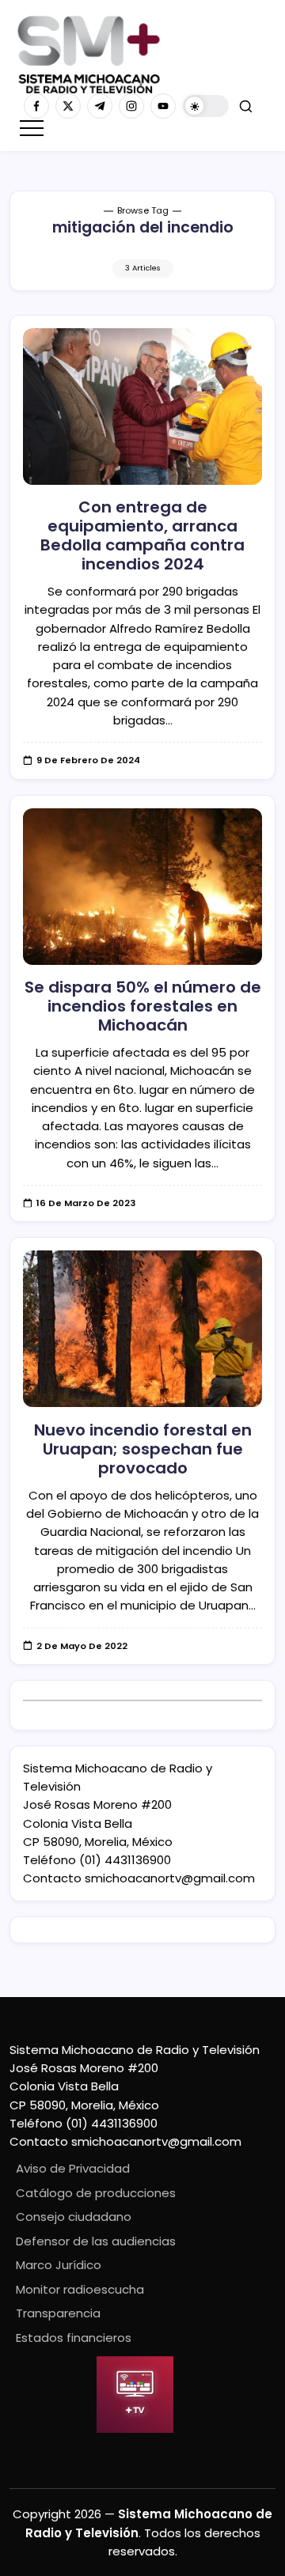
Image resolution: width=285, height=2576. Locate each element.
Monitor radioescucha (80, 2289)
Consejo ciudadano (74, 2217)
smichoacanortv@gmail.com (170, 1878)
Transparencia (58, 2313)
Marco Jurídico (59, 2265)
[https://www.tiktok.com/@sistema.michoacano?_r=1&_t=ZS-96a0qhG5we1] (100, 106)
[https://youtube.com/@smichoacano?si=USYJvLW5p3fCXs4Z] (163, 106)
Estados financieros (74, 2338)
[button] (206, 106)
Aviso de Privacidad (73, 2168)
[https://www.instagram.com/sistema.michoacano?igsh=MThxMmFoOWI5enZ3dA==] (131, 106)
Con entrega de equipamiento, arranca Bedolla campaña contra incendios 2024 (142, 535)
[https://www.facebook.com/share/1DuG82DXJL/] (36, 106)
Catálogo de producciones (96, 2193)
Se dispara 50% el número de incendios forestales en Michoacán (143, 1006)
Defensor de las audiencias (96, 2241)
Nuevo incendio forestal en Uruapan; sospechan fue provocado (143, 1449)
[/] (68, 106)
